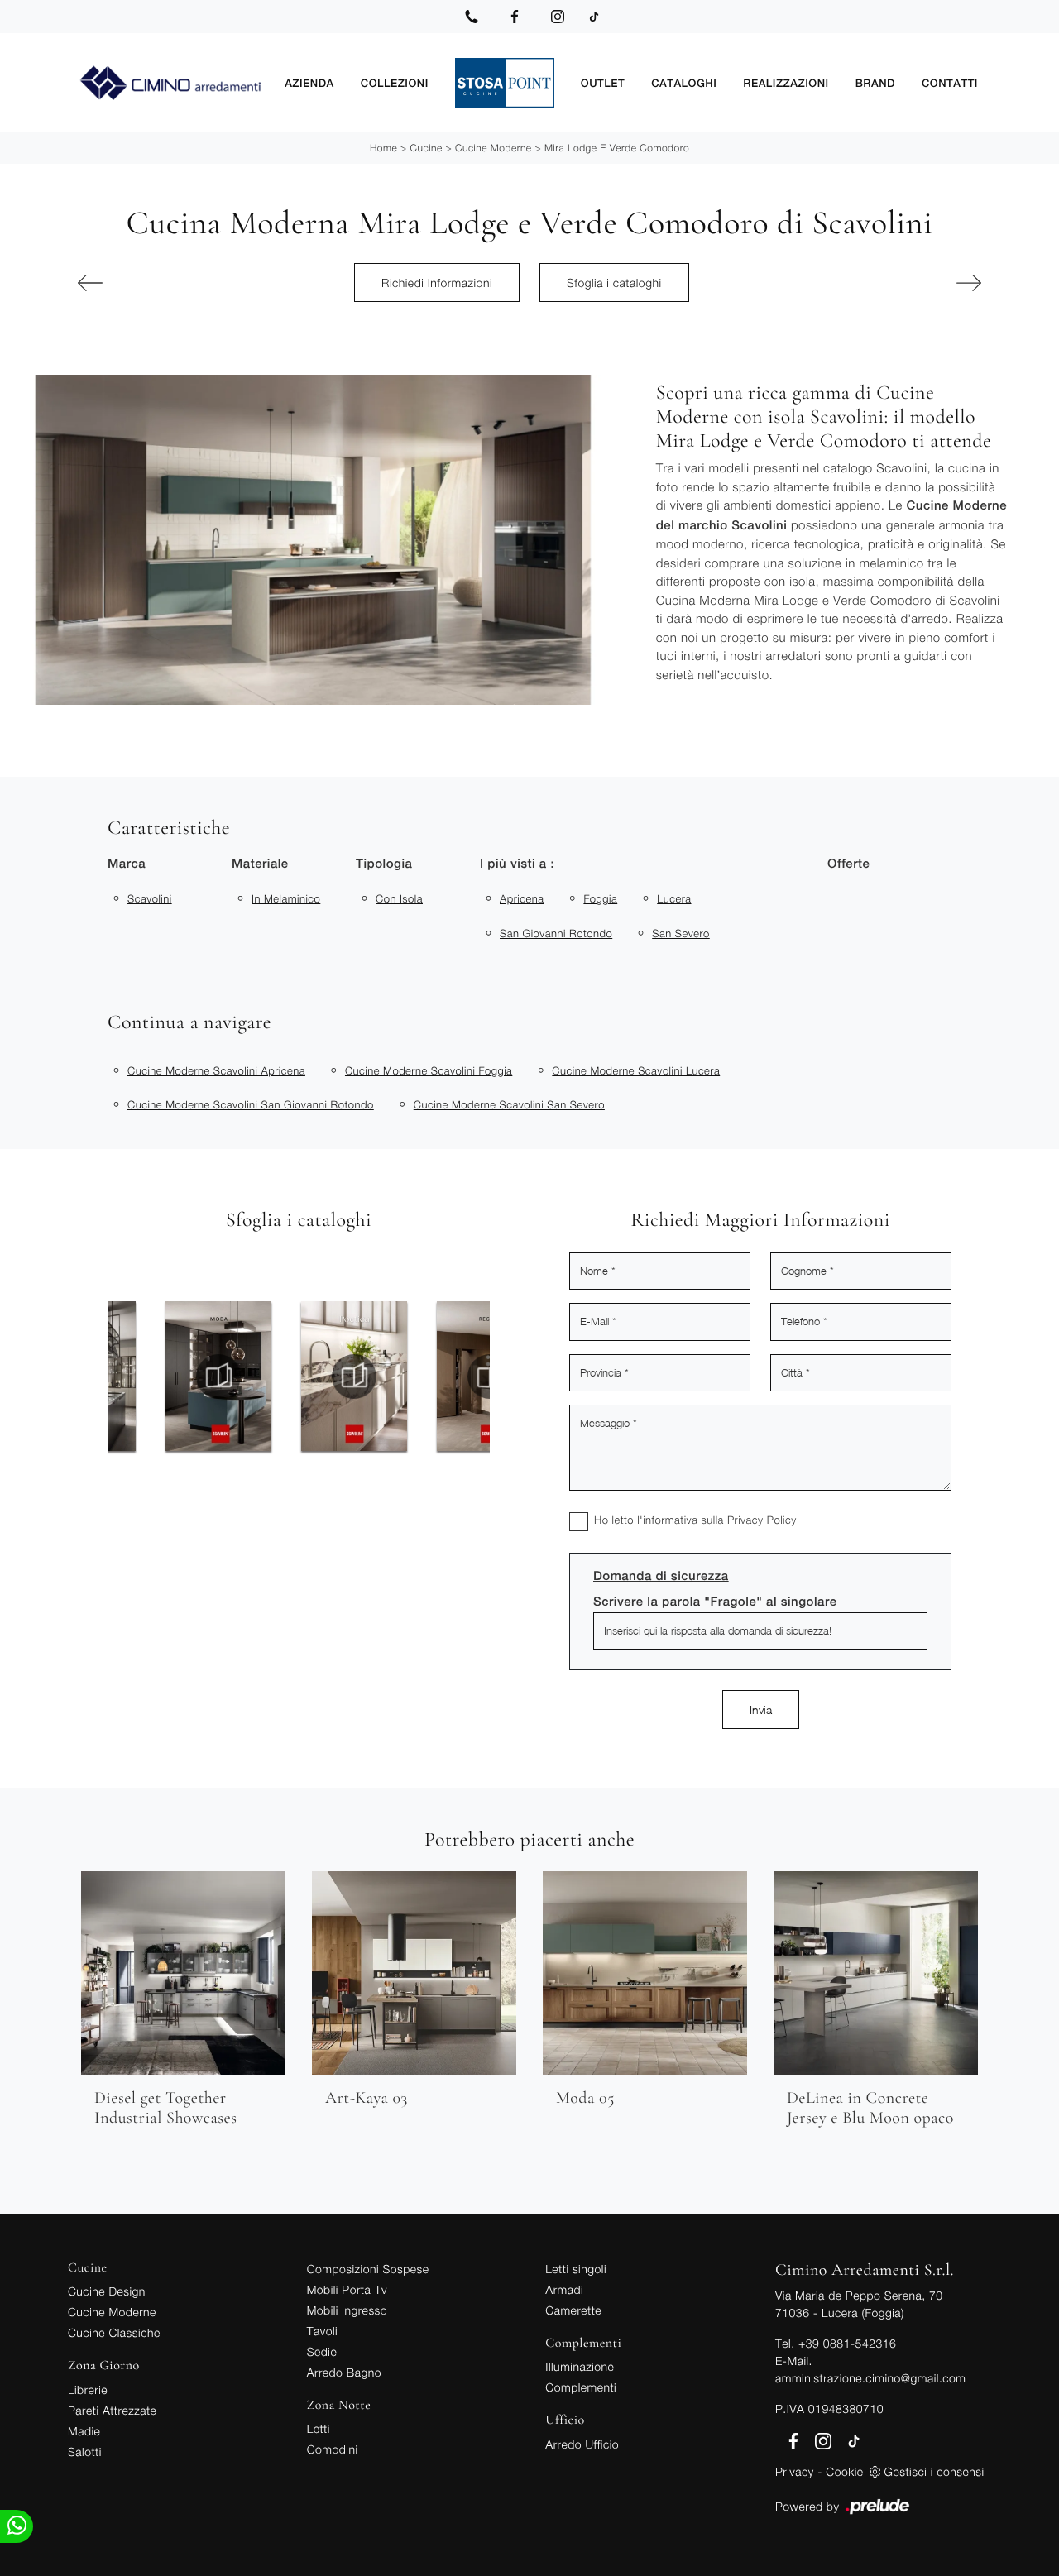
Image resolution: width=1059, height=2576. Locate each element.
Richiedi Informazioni (437, 282)
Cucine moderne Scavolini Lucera (636, 1070)
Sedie (322, 2351)
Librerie (88, 2389)
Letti (319, 2428)
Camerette (573, 2310)
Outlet (603, 82)
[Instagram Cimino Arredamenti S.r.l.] (558, 17)
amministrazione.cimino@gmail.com (870, 2378)
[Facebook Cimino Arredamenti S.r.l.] (515, 17)
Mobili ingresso (347, 2310)
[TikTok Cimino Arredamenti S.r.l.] (594, 17)
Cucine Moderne (494, 148)
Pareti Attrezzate (112, 2410)
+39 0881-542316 (847, 2343)
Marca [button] (127, 864)
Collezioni (395, 82)
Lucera (674, 898)
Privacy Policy (762, 1520)
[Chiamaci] (472, 17)
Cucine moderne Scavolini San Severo (509, 1104)
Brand (875, 82)
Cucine (426, 148)
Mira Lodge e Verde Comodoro (617, 148)
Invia (761, 1709)
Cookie (844, 2471)
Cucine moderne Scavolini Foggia (429, 1070)
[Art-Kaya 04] (145, 283)
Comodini (333, 2449)
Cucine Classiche (114, 2332)
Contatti (950, 82)
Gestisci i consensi (934, 2471)
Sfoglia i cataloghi (614, 282)
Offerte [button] (848, 864)
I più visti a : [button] (517, 864)
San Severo (681, 933)
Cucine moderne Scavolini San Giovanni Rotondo (251, 1104)
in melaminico (286, 898)
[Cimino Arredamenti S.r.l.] (170, 83)
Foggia (600, 898)
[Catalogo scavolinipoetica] (223, 1377)
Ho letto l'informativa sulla (695, 1520)
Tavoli (323, 2331)
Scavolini (150, 898)
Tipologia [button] (384, 864)
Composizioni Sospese (368, 2269)
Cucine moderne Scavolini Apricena (216, 1070)
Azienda (309, 82)
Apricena (522, 898)
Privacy (795, 2471)
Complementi (581, 2387)
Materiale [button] (260, 864)
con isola (399, 898)
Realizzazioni (786, 82)
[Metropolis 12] (914, 283)
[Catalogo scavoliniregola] (359, 1377)
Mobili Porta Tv (347, 2289)
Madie (84, 2431)
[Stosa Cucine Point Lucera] (505, 83)
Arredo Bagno (344, 2372)
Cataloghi (684, 82)
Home (383, 148)
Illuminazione (580, 2366)
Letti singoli (576, 2269)
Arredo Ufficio (582, 2444)
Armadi (564, 2289)
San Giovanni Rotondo (556, 933)
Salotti (85, 2452)
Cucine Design (107, 2291)
